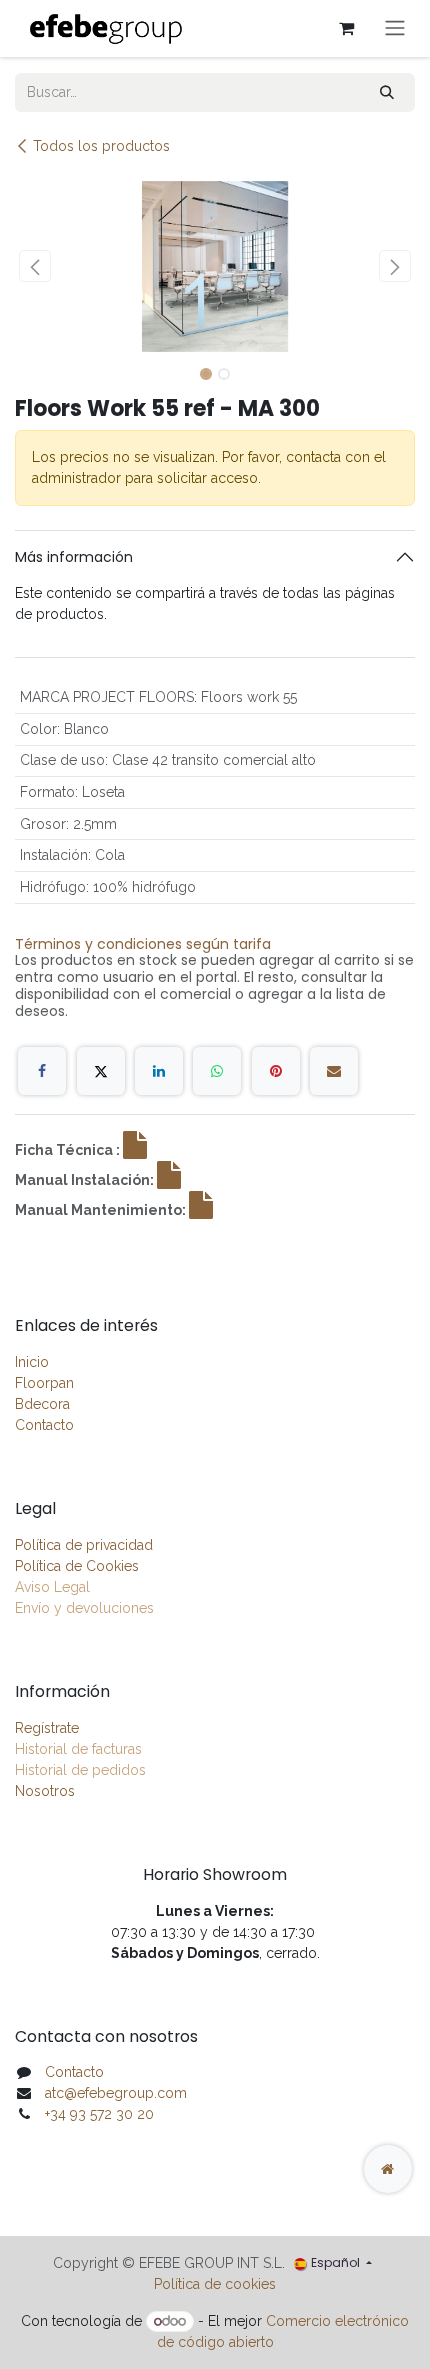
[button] (35, 266)
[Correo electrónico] (334, 1071)
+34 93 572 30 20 (99, 2114)
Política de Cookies (77, 1566)
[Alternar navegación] (395, 28)
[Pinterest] (276, 1071)
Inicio (32, 1362)
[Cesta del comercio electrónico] (346, 28)
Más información (74, 557)
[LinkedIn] (159, 1071)
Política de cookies (215, 2284)
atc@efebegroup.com (116, 2093)
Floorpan (44, 1383)
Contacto (44, 1425)
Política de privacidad (84, 1545)
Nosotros (45, 1791)
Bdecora (42, 1404)
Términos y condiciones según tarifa (143, 944)
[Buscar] (387, 92)
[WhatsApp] (217, 1071)
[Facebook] (42, 1071)
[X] (101, 1071)
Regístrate (47, 1728)
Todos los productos (101, 146)
